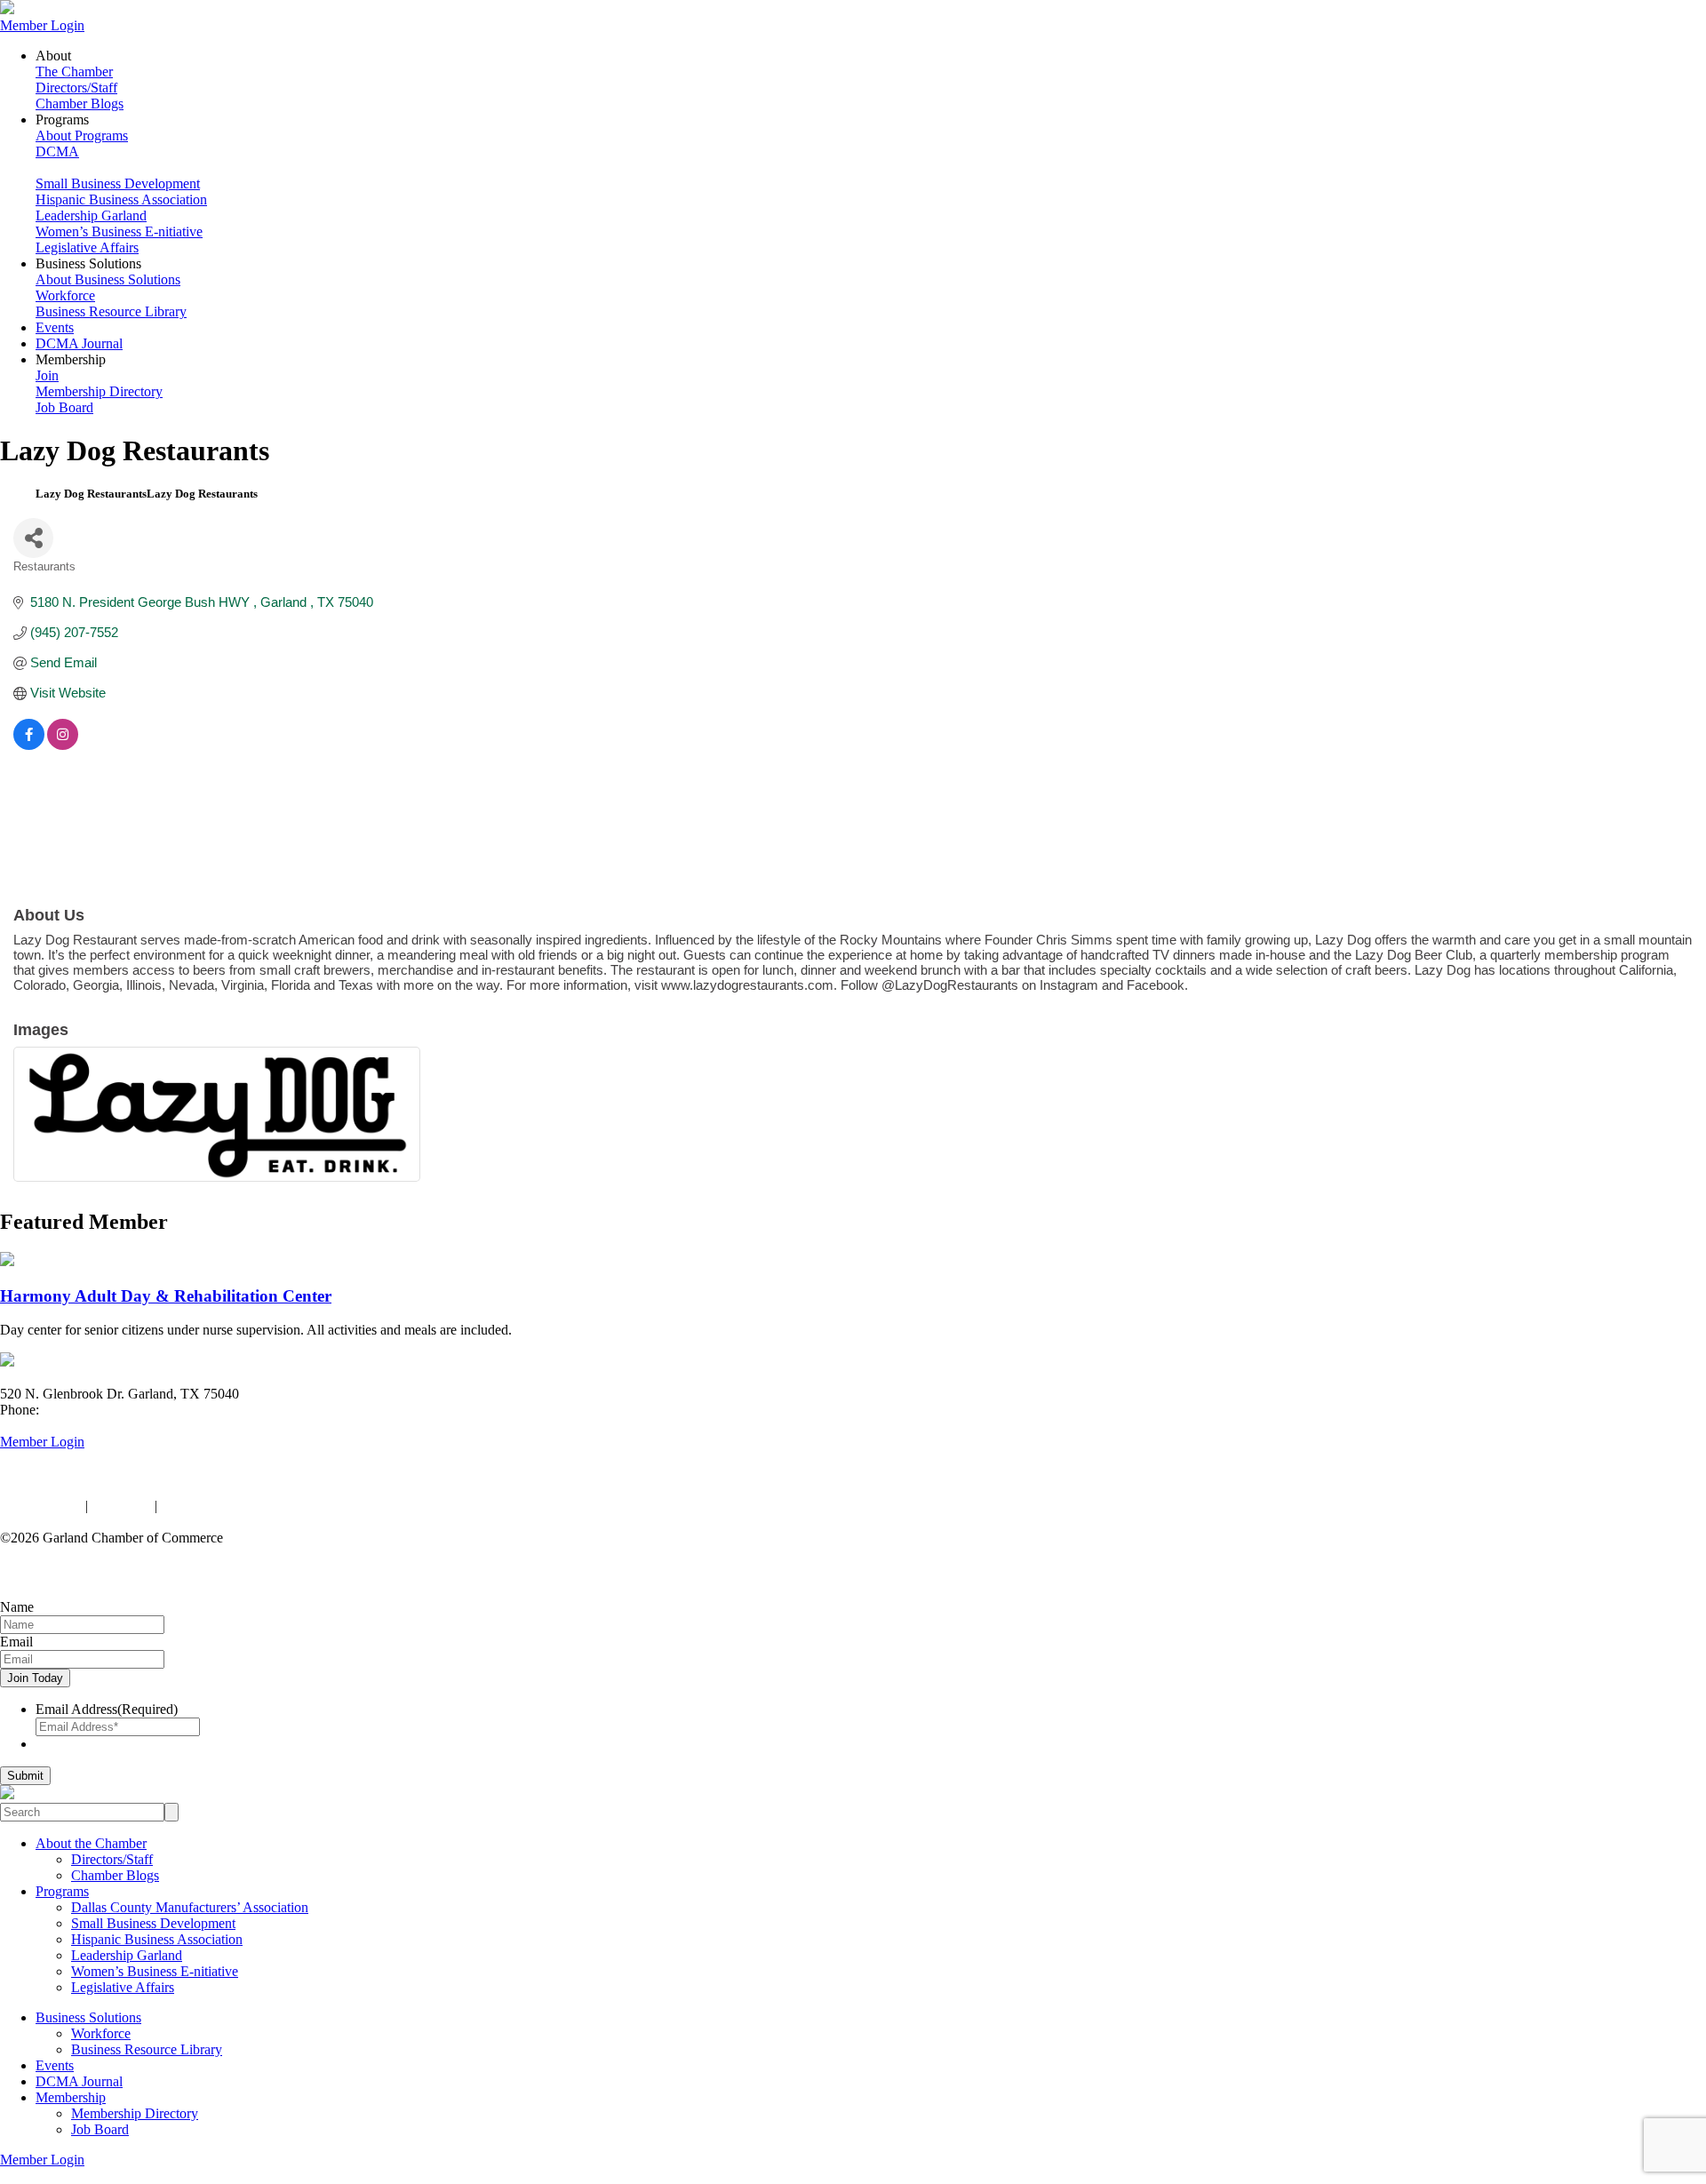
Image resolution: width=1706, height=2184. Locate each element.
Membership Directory (99, 391)
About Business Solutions (108, 279)
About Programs (82, 136)
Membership (71, 2097)
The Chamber (74, 72)
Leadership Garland (91, 215)
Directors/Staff (76, 88)
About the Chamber (91, 1843)
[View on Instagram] (63, 745)
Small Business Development (118, 183)
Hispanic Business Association (121, 199)
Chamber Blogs (80, 104)
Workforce (65, 295)
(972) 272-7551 (87, 1410)
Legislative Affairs (87, 247)
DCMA (57, 151)
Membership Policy (215, 1506)
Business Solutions (88, 2017)
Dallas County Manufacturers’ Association (190, 1907)
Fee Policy (121, 1506)
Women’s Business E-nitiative (119, 231)
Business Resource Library (111, 311)
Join (47, 375)
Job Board (64, 407)
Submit (25, 1776)
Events (55, 327)
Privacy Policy (41, 1506)
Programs (62, 1891)
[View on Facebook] (29, 745)
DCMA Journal (79, 343)
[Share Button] (33, 538)
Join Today (35, 1678)
